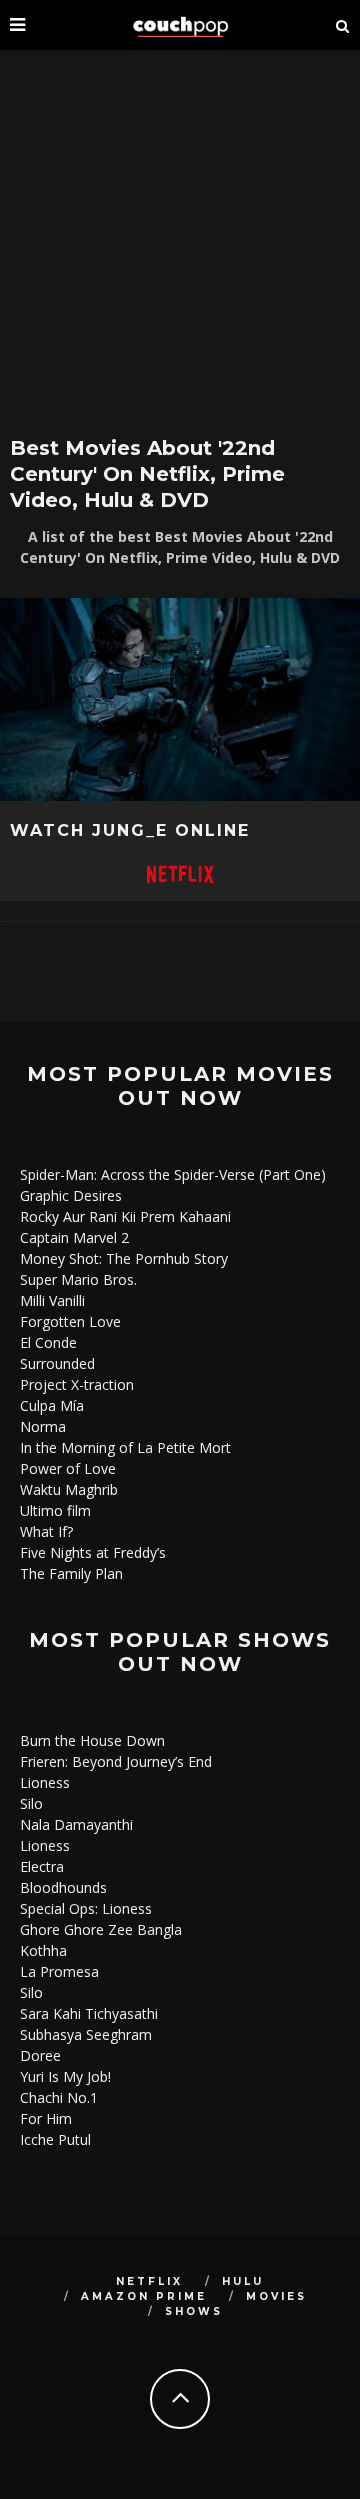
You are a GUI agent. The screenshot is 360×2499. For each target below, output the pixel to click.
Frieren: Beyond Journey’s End (116, 1761)
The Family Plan (71, 1573)
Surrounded (57, 1363)
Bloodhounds (63, 1887)
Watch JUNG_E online (130, 830)
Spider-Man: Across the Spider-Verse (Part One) (173, 1174)
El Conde (48, 1342)
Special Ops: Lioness (86, 1908)
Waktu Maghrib (69, 1489)
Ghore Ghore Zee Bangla (101, 1929)
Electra (42, 1866)
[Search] (343, 25)
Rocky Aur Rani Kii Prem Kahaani (125, 1216)
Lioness (45, 1782)
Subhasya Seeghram (86, 2034)
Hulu (243, 2281)
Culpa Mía (52, 1405)
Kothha (43, 1950)
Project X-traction (77, 1384)
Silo (31, 1803)
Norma (43, 1426)
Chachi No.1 (59, 2097)
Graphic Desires (71, 1195)
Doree (40, 2055)
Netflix (149, 2281)
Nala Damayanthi (76, 1824)
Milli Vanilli (52, 1300)
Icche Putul (55, 2139)
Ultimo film (55, 1510)
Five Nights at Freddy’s (93, 1552)
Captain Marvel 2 (74, 1237)
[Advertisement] (180, 240)
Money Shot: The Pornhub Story (124, 1258)
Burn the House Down (92, 1740)
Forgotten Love (70, 1321)
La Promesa (59, 1971)
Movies (276, 2296)
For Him (46, 2118)
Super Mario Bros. (78, 1279)
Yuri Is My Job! (65, 2076)
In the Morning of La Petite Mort (125, 1447)
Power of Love (68, 1468)
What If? (46, 1531)
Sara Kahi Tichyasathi (89, 2013)
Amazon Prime (144, 2296)
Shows (194, 2311)
